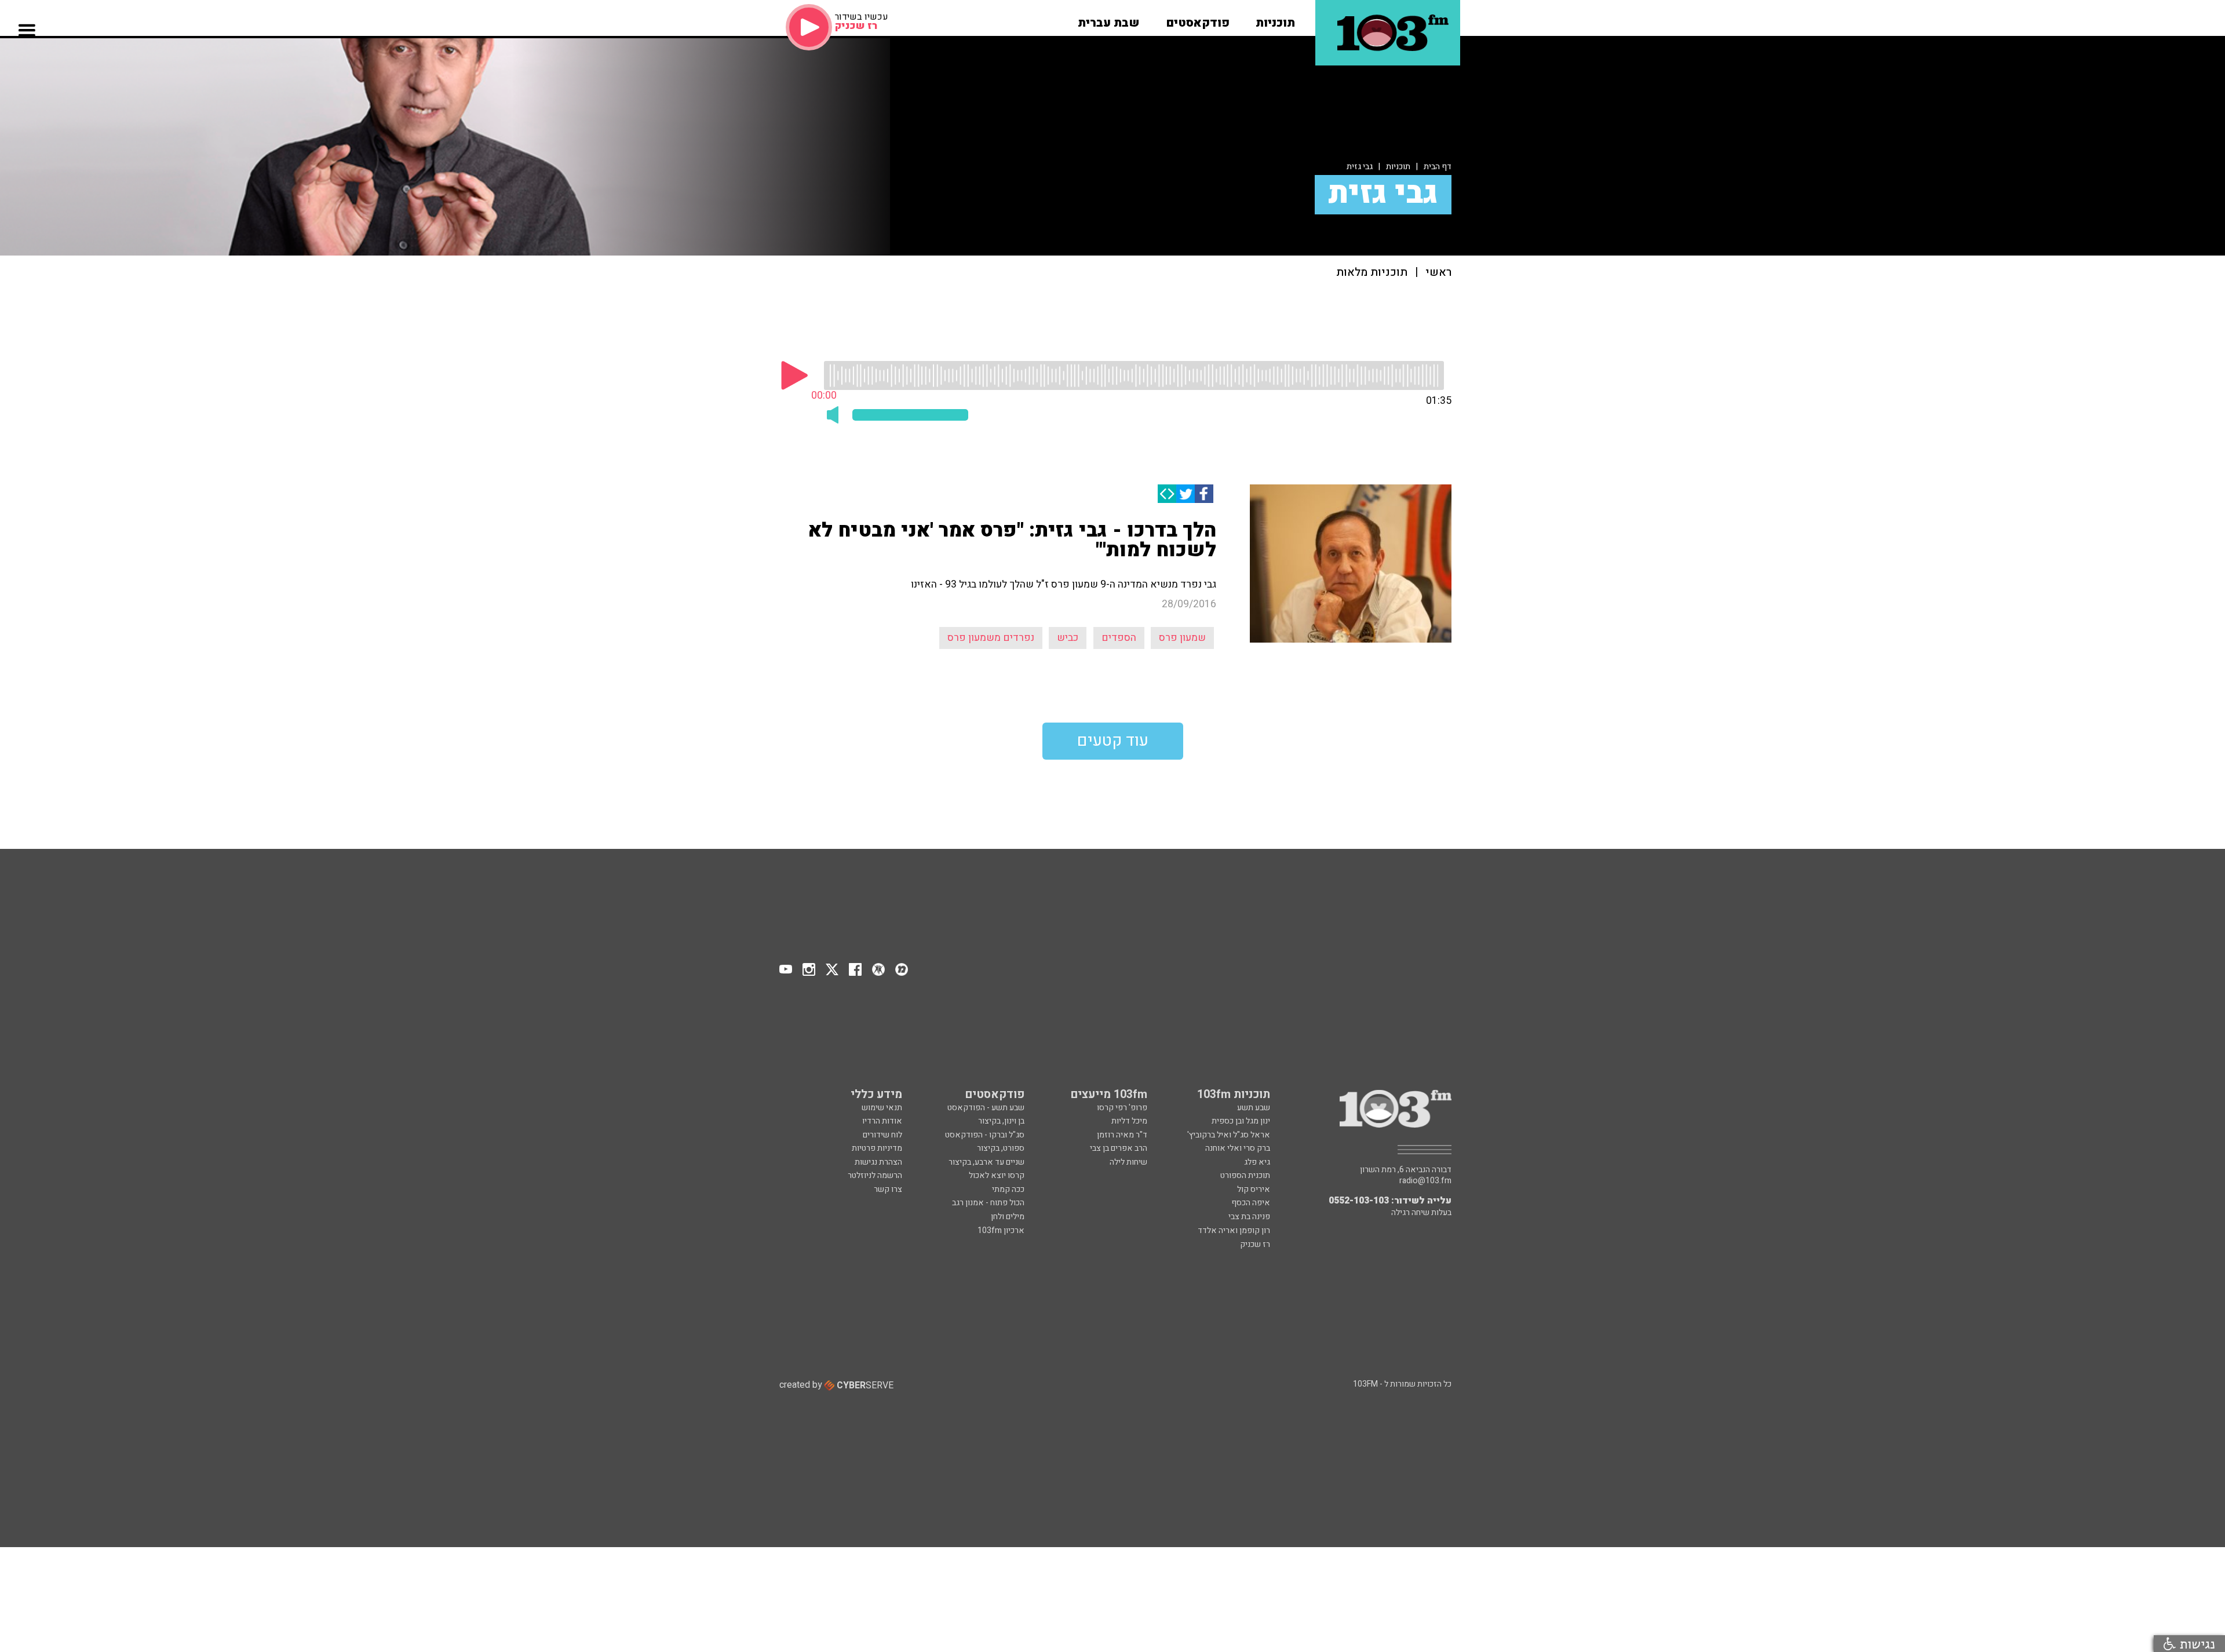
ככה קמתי (1008, 1189)
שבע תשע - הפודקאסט (986, 1108)
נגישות (2195, 1644)
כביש (1068, 638)
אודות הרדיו (882, 1121)
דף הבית (1438, 167)
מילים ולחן (1008, 1217)
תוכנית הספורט (1245, 1175)
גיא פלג (1257, 1162)
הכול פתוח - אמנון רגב (988, 1203)
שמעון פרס (1182, 638)
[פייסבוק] (1204, 494)
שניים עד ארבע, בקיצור (986, 1162)
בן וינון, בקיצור (1001, 1121)
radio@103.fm (1425, 1181)
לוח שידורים (882, 1135)
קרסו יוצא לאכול (997, 1175)
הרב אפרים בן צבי (1119, 1148)
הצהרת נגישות (878, 1162)
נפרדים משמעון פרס (991, 638)
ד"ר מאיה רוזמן (1122, 1135)
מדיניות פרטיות (877, 1148)
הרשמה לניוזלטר (875, 1175)
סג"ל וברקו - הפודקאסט (985, 1135)
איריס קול (1254, 1189)
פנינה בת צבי (1249, 1217)
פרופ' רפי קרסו (1122, 1108)
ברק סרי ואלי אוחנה (1238, 1148)
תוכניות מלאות (1372, 273)
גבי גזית (1360, 167)
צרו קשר (888, 1189)
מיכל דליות (1129, 1121)
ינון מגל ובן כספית (1241, 1121)
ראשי (1438, 273)
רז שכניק (1255, 1244)
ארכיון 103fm (1001, 1230)
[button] (1275, 19)
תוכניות (1398, 167)
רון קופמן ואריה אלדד (1234, 1230)
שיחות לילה (1128, 1162)
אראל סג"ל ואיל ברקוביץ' (1229, 1135)
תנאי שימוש (882, 1108)
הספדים (1119, 638)
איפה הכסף (1251, 1203)
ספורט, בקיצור (1001, 1148)
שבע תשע (1254, 1108)
